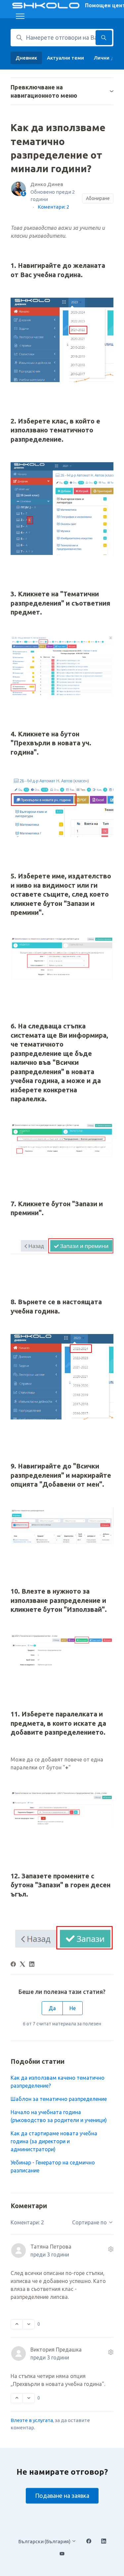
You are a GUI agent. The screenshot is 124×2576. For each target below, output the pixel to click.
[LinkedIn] (32, 1965)
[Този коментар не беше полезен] (29, 2324)
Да (52, 2008)
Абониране (98, 198)
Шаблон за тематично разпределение (59, 2099)
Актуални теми (65, 58)
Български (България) (45, 2541)
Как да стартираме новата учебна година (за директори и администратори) (54, 2141)
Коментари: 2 (53, 207)
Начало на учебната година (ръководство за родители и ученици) (59, 2116)
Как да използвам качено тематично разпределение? (58, 2082)
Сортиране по (90, 2222)
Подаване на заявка (62, 2496)
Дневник (26, 58)
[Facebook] (13, 1965)
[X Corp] (22, 1965)
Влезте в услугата (32, 2420)
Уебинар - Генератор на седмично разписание (53, 2166)
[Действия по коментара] (111, 2249)
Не (73, 2008)
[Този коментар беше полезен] (17, 2324)
